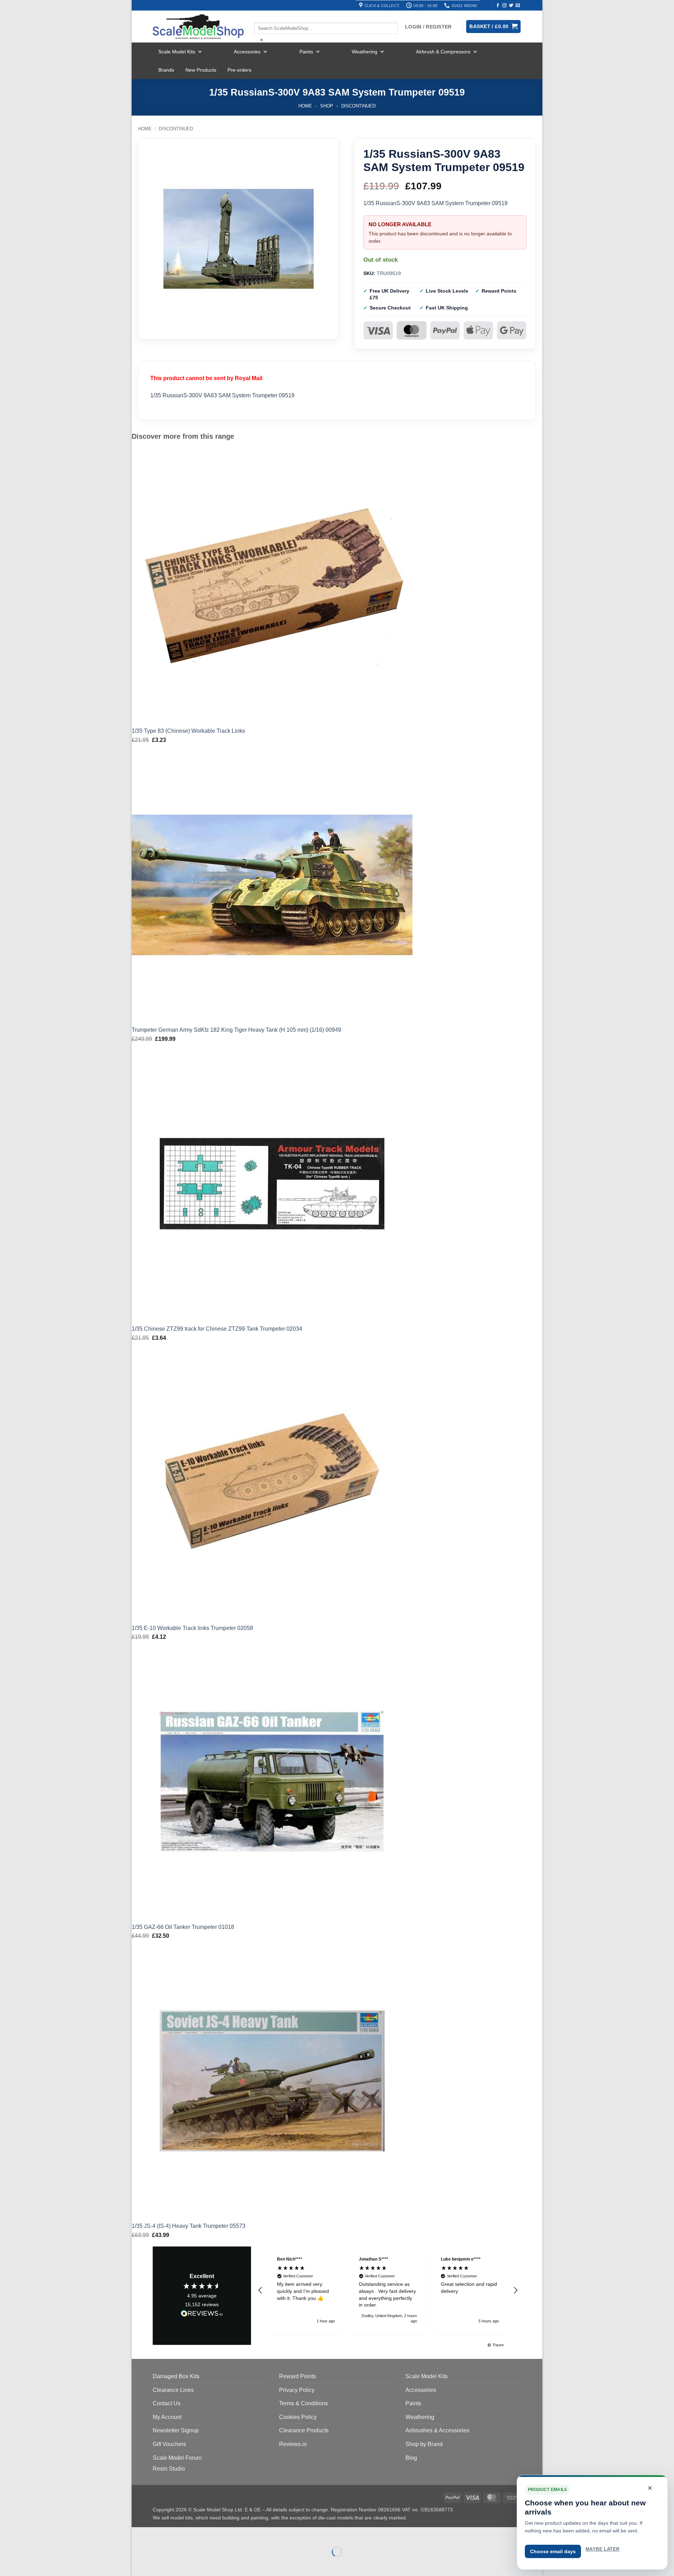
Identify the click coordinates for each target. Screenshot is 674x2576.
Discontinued (358, 106)
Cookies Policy (298, 2417)
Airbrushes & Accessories (437, 2430)
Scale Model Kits (177, 52)
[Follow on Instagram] (504, 6)
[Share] (180, 2534)
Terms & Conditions (303, 2403)
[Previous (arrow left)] (138, 2564)
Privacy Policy (297, 2390)
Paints (306, 52)
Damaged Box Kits (176, 2376)
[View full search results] (260, 17)
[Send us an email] (518, 6)
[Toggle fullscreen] (159, 2534)
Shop (327, 106)
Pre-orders (239, 70)
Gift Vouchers (169, 2444)
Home (305, 106)
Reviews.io (293, 2444)
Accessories (247, 52)
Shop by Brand (424, 2444)
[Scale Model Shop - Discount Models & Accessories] (198, 27)
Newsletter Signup (176, 2430)
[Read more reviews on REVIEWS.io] (202, 2315)
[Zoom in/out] (138, 2534)
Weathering (365, 52)
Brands (166, 70)
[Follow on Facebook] (498, 6)
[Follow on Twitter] (511, 6)
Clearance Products (304, 2430)
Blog (411, 2458)
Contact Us (167, 2403)
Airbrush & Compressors (443, 52)
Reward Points (298, 2376)
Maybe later (602, 2549)
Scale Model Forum (177, 2458)
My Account (167, 2417)
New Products (201, 70)
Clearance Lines (173, 2390)
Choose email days (553, 2551)
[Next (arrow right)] (159, 2564)
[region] (388, 2290)
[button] (260, 2290)
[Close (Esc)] (200, 2534)
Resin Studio (169, 2469)
